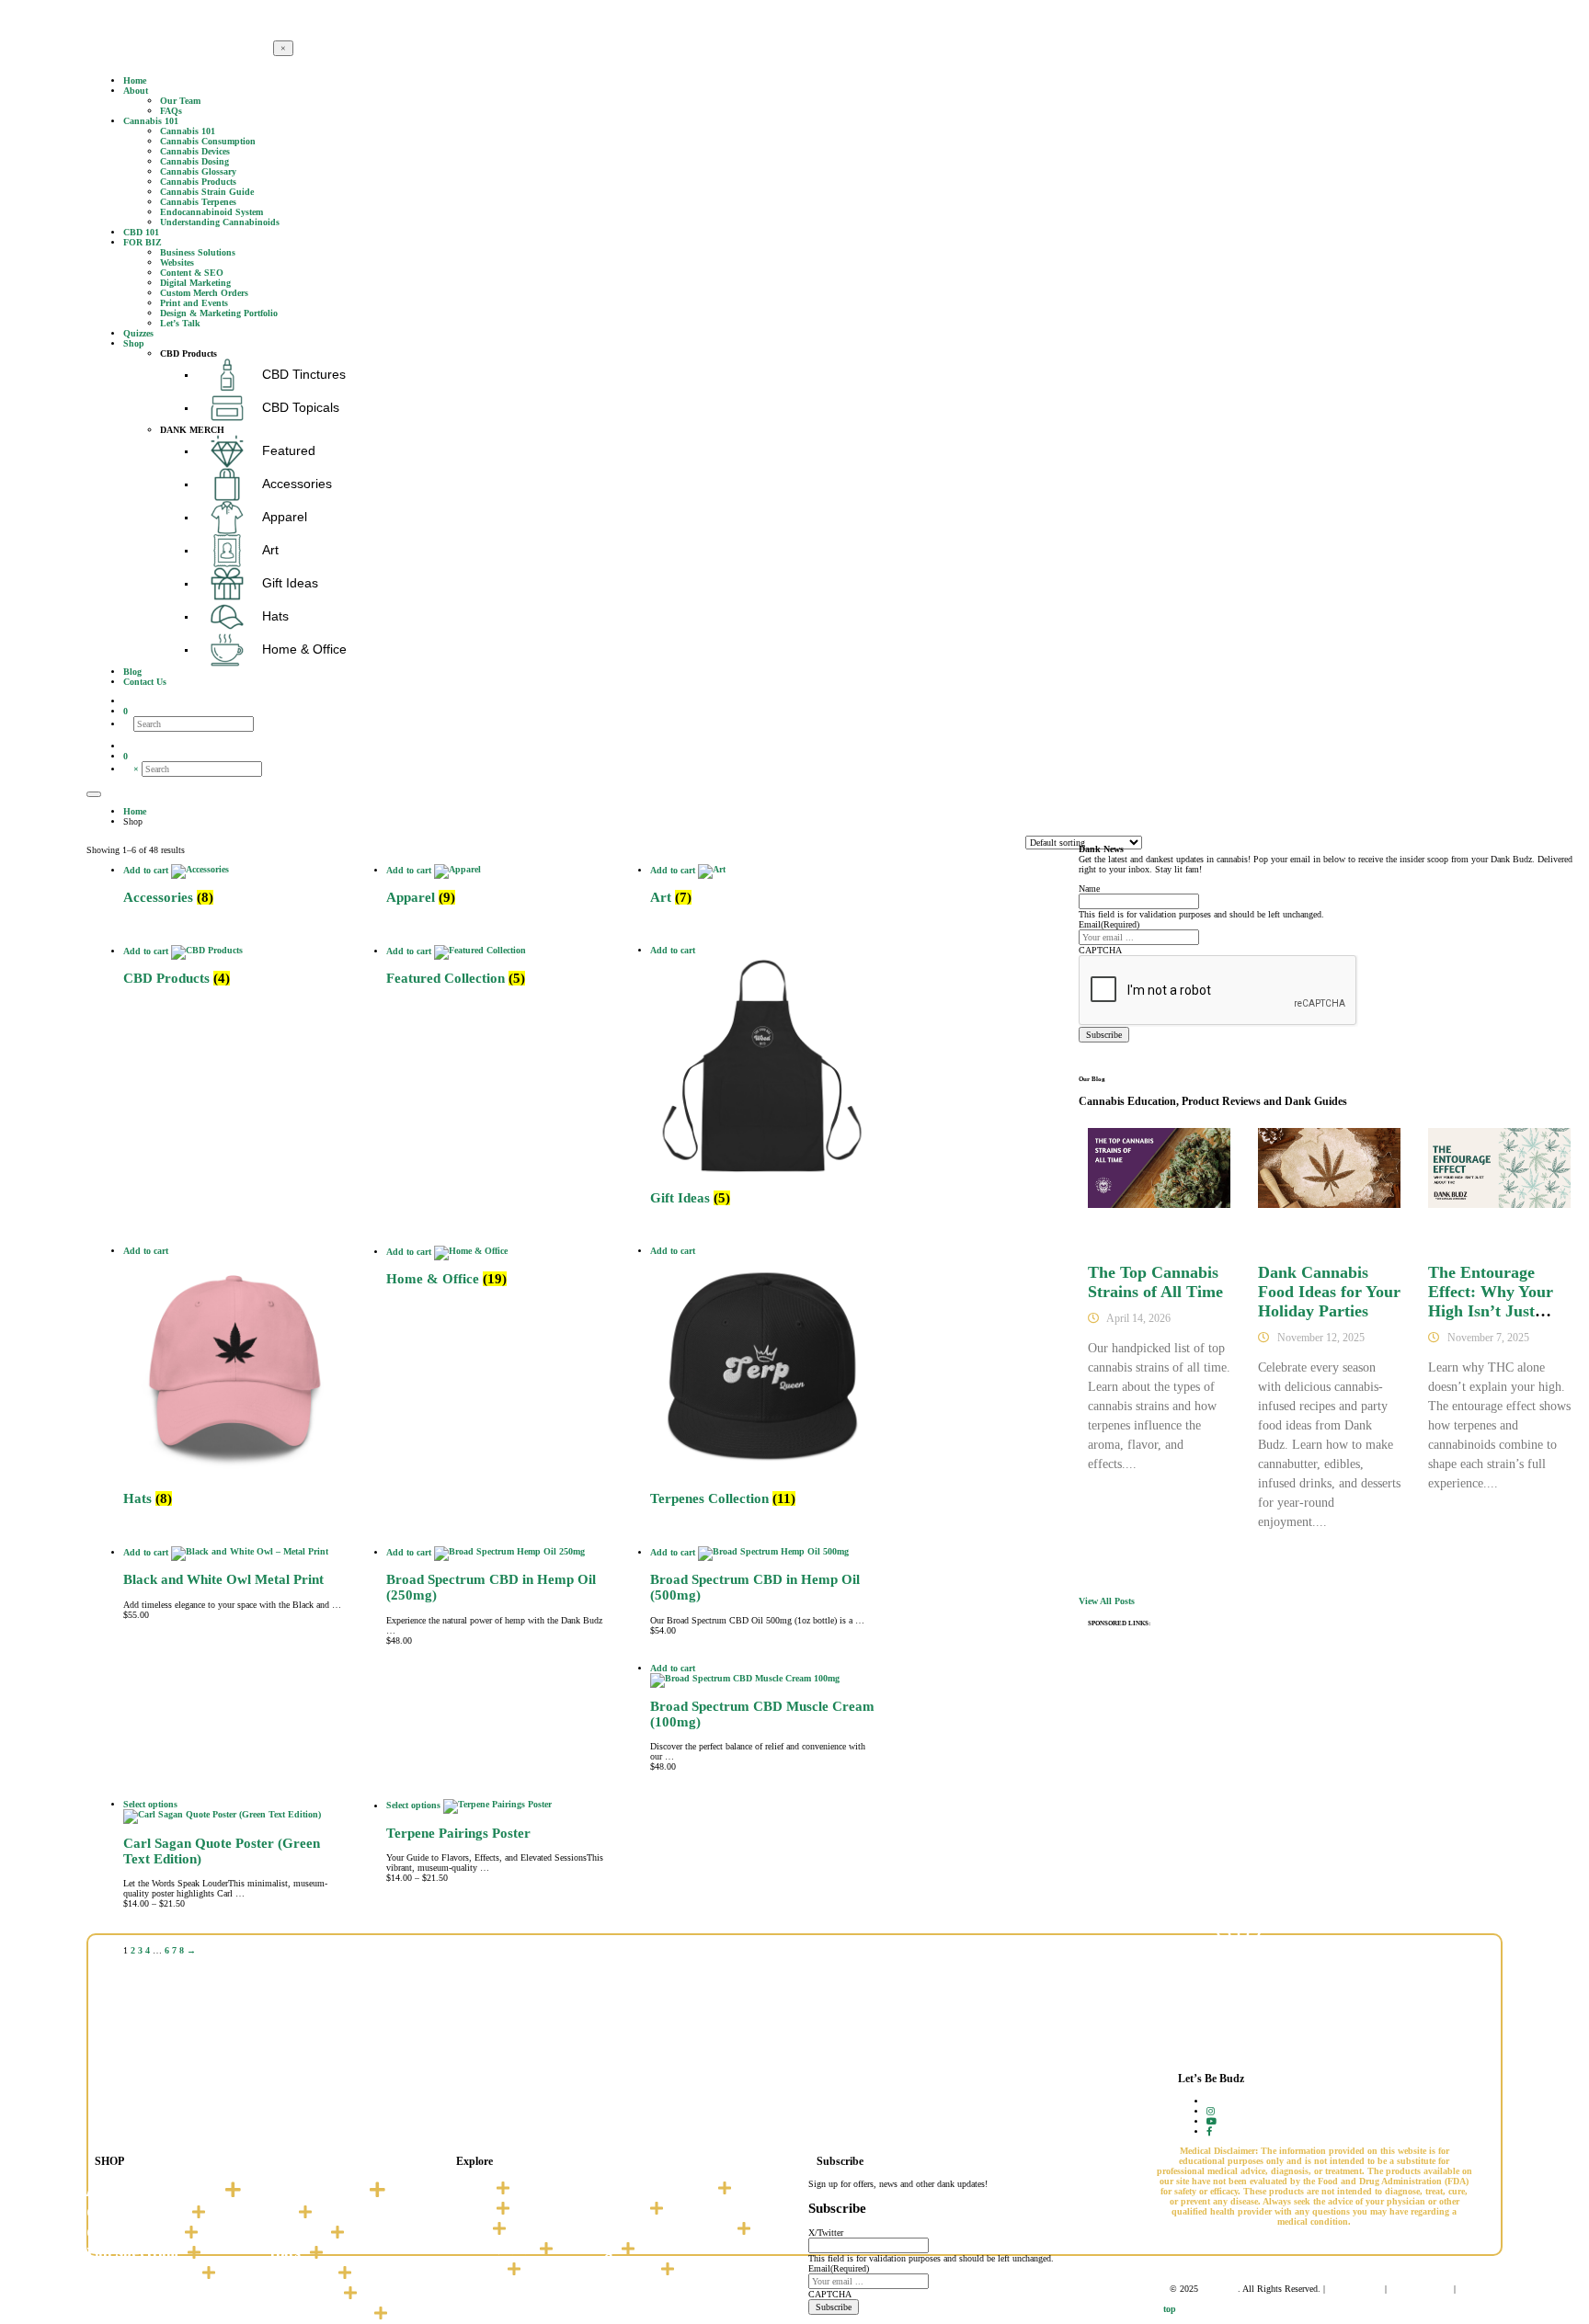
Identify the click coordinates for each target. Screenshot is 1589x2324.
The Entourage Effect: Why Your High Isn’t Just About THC (1491, 1301)
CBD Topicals (131, 2233)
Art (280, 2213)
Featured (299, 2273)
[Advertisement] (1329, 1771)
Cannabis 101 (489, 2250)
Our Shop (611, 2209)
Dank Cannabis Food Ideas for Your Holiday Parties (1329, 1292)
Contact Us (617, 2270)
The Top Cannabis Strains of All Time (1155, 1282)
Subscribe (1104, 1035)
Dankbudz (1219, 2289)
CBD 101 (473, 2270)
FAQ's (466, 2229)
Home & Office (317, 2314)
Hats (285, 2253)
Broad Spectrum (140, 2273)
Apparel (296, 2233)
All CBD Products (151, 2191)
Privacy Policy (1355, 2289)
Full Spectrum (132, 2253)
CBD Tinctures (135, 2213)
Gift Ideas (302, 2294)
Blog (597, 2250)
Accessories (315, 2191)
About (468, 2209)
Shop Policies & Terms (655, 2229)
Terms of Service (1420, 2289)
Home (468, 2189)
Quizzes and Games (645, 2189)
